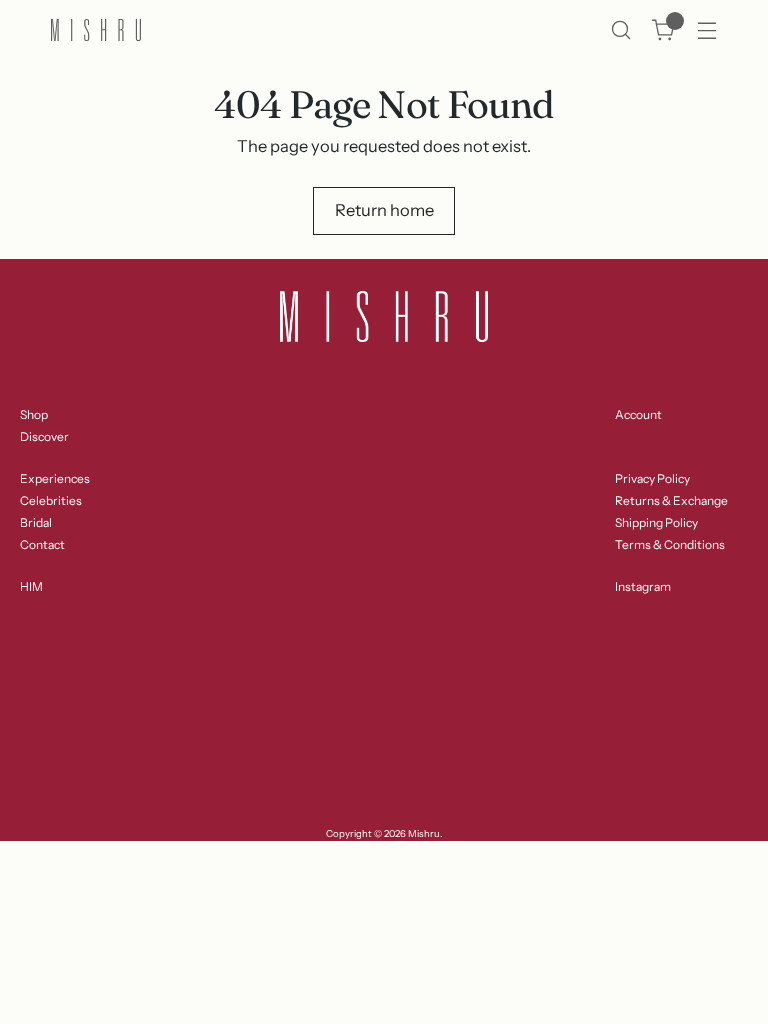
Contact (42, 544)
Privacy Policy (652, 478)
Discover (44, 436)
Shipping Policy (656, 522)
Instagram (643, 586)
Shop (34, 414)
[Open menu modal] (706, 30)
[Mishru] (96, 30)
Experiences (55, 478)
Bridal (36, 522)
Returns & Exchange (671, 500)
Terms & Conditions (670, 544)
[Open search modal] (620, 30)
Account (638, 414)
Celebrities (51, 500)
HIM (31, 586)
